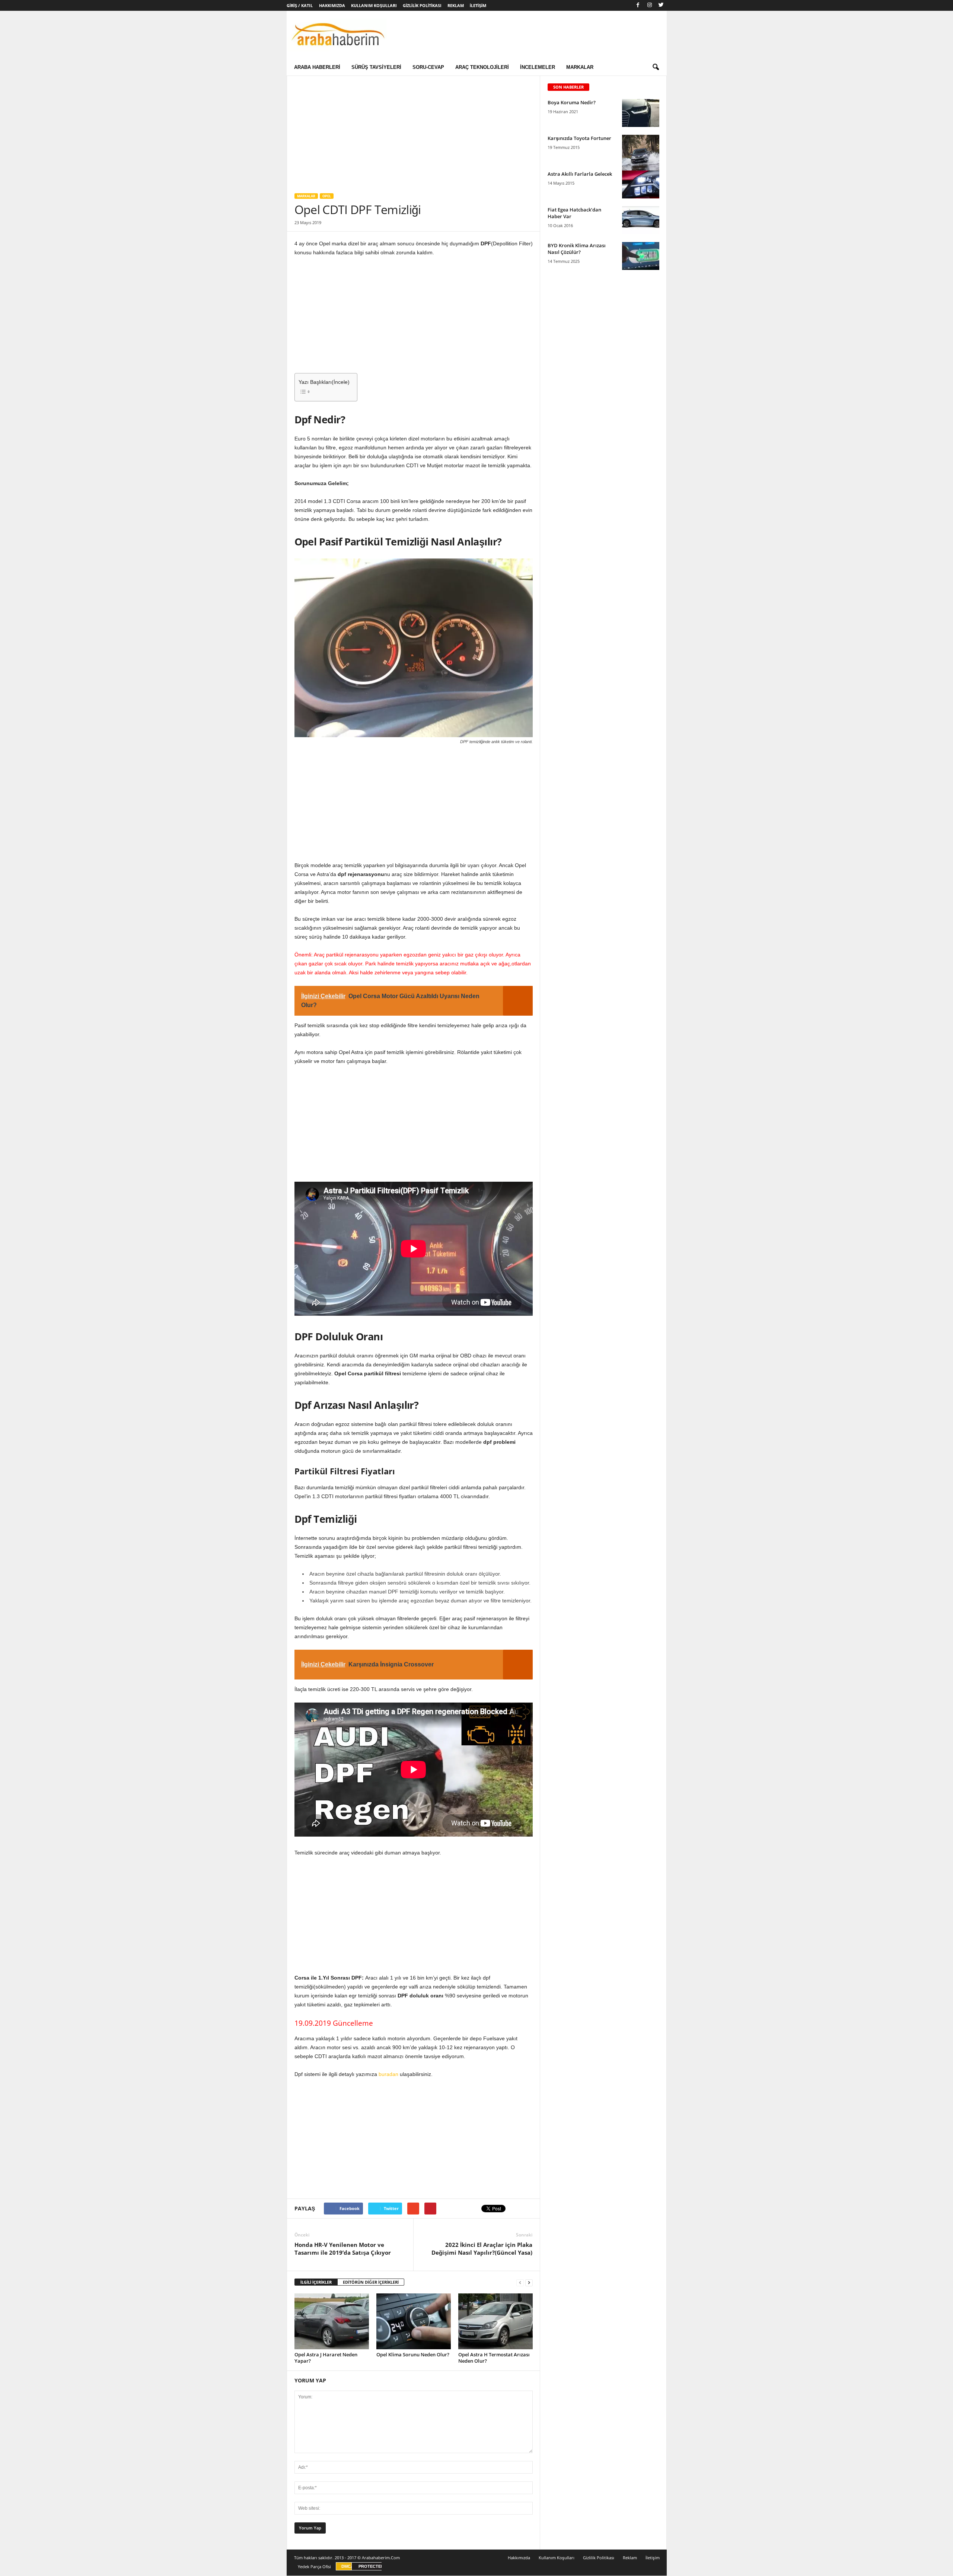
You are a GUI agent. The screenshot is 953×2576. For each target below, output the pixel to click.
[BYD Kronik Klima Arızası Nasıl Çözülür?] (641, 256)
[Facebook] (638, 5)
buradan (388, 2074)
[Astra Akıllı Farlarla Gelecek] (641, 184)
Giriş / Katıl (300, 5)
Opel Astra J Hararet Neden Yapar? (326, 2358)
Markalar (580, 67)
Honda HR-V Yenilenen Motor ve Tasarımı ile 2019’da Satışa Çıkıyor (343, 2249)
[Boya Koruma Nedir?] (641, 113)
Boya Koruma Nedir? (572, 102)
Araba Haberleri (317, 67)
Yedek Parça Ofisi (314, 2567)
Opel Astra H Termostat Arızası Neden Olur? (494, 2358)
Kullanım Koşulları (374, 5)
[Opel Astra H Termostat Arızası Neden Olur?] (495, 2321)
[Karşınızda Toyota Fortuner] (641, 163)
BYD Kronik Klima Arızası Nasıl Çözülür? (577, 249)
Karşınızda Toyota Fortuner (579, 138)
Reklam (456, 5)
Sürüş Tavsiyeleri (376, 67)
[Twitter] (661, 5)
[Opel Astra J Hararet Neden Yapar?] (332, 2321)
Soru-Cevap (428, 67)
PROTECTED (371, 2566)
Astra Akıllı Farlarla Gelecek (580, 174)
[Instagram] (650, 5)
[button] (656, 67)
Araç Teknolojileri (482, 67)
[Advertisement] (413, 131)
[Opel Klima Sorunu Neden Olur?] (414, 2321)
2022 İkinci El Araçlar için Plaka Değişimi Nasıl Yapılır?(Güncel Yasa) (482, 2249)
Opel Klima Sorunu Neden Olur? (413, 2354)
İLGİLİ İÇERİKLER (316, 2282)
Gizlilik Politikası (422, 5)
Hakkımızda (332, 5)
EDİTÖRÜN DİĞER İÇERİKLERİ (371, 2282)
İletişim (478, 5)
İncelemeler (538, 67)
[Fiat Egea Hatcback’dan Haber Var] (641, 220)
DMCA (348, 2566)
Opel (327, 196)
